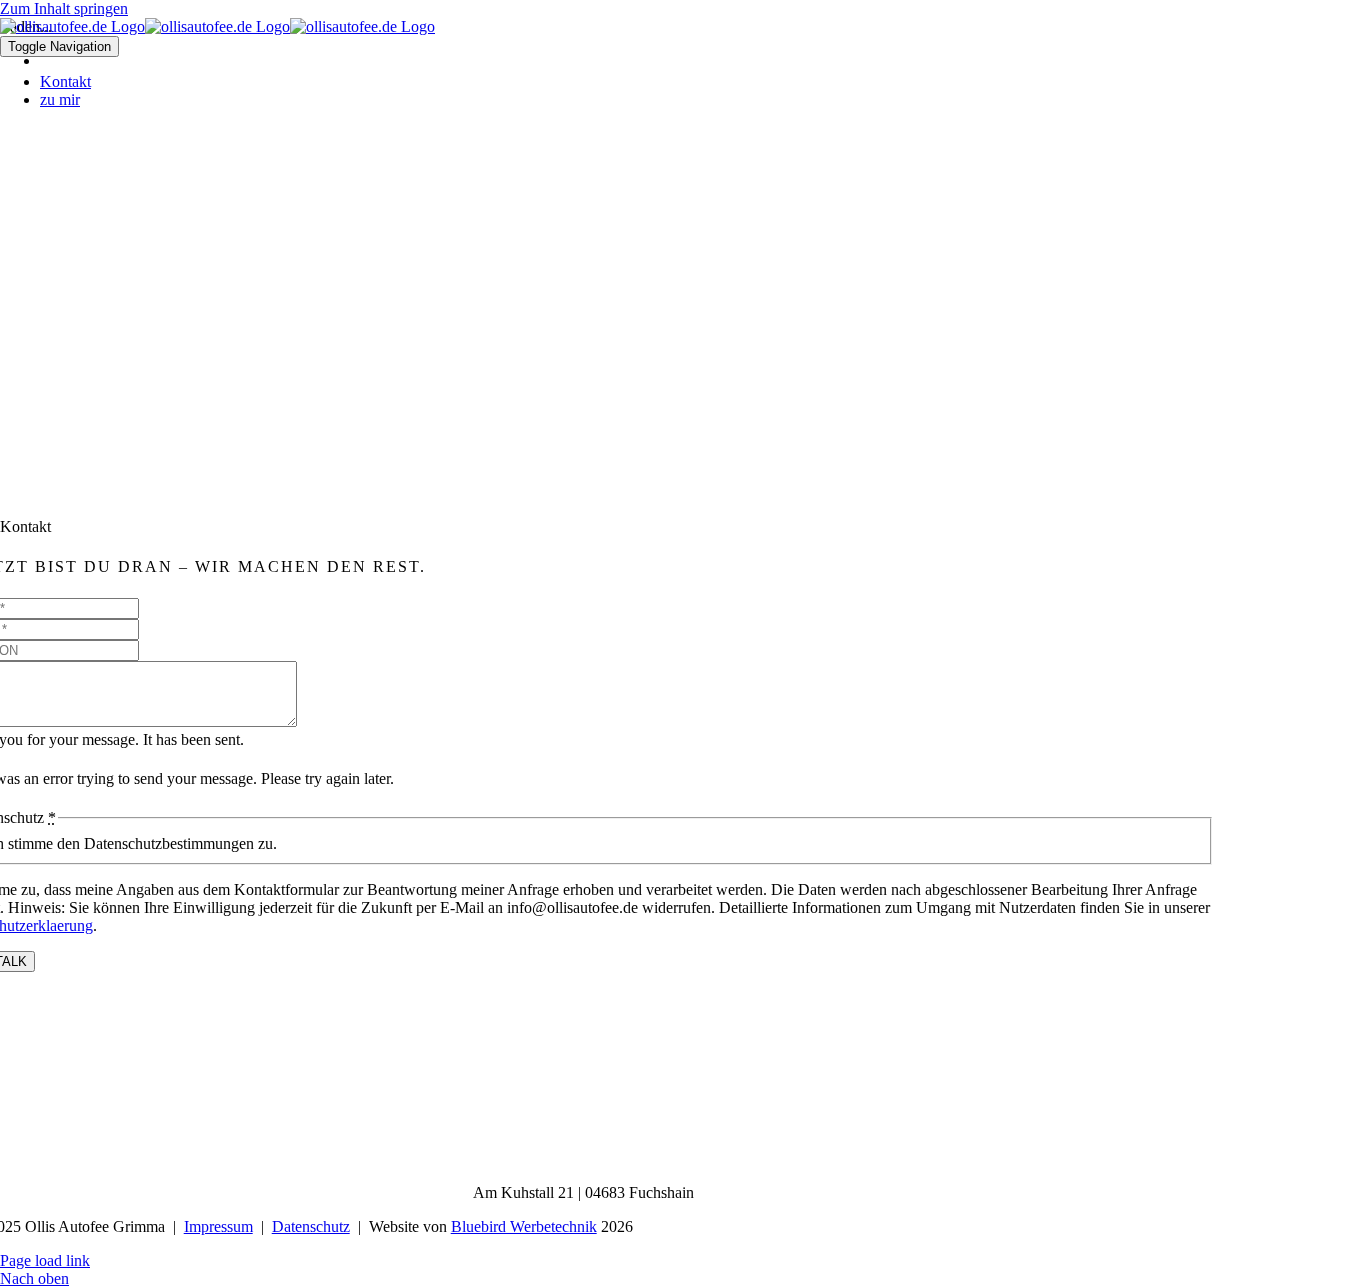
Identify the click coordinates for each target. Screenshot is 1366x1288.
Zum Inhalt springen (64, 8)
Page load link (45, 1260)
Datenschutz (311, 1226)
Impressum (218, 1226)
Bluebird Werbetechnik (524, 1226)
